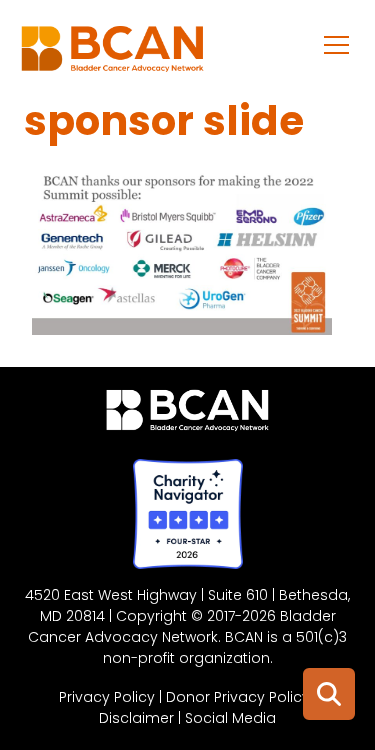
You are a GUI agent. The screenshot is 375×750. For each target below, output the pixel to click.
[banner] (112, 54)
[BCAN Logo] (187, 415)
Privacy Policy (107, 697)
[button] (337, 44)
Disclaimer (136, 718)
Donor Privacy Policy (238, 697)
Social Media (230, 718)
